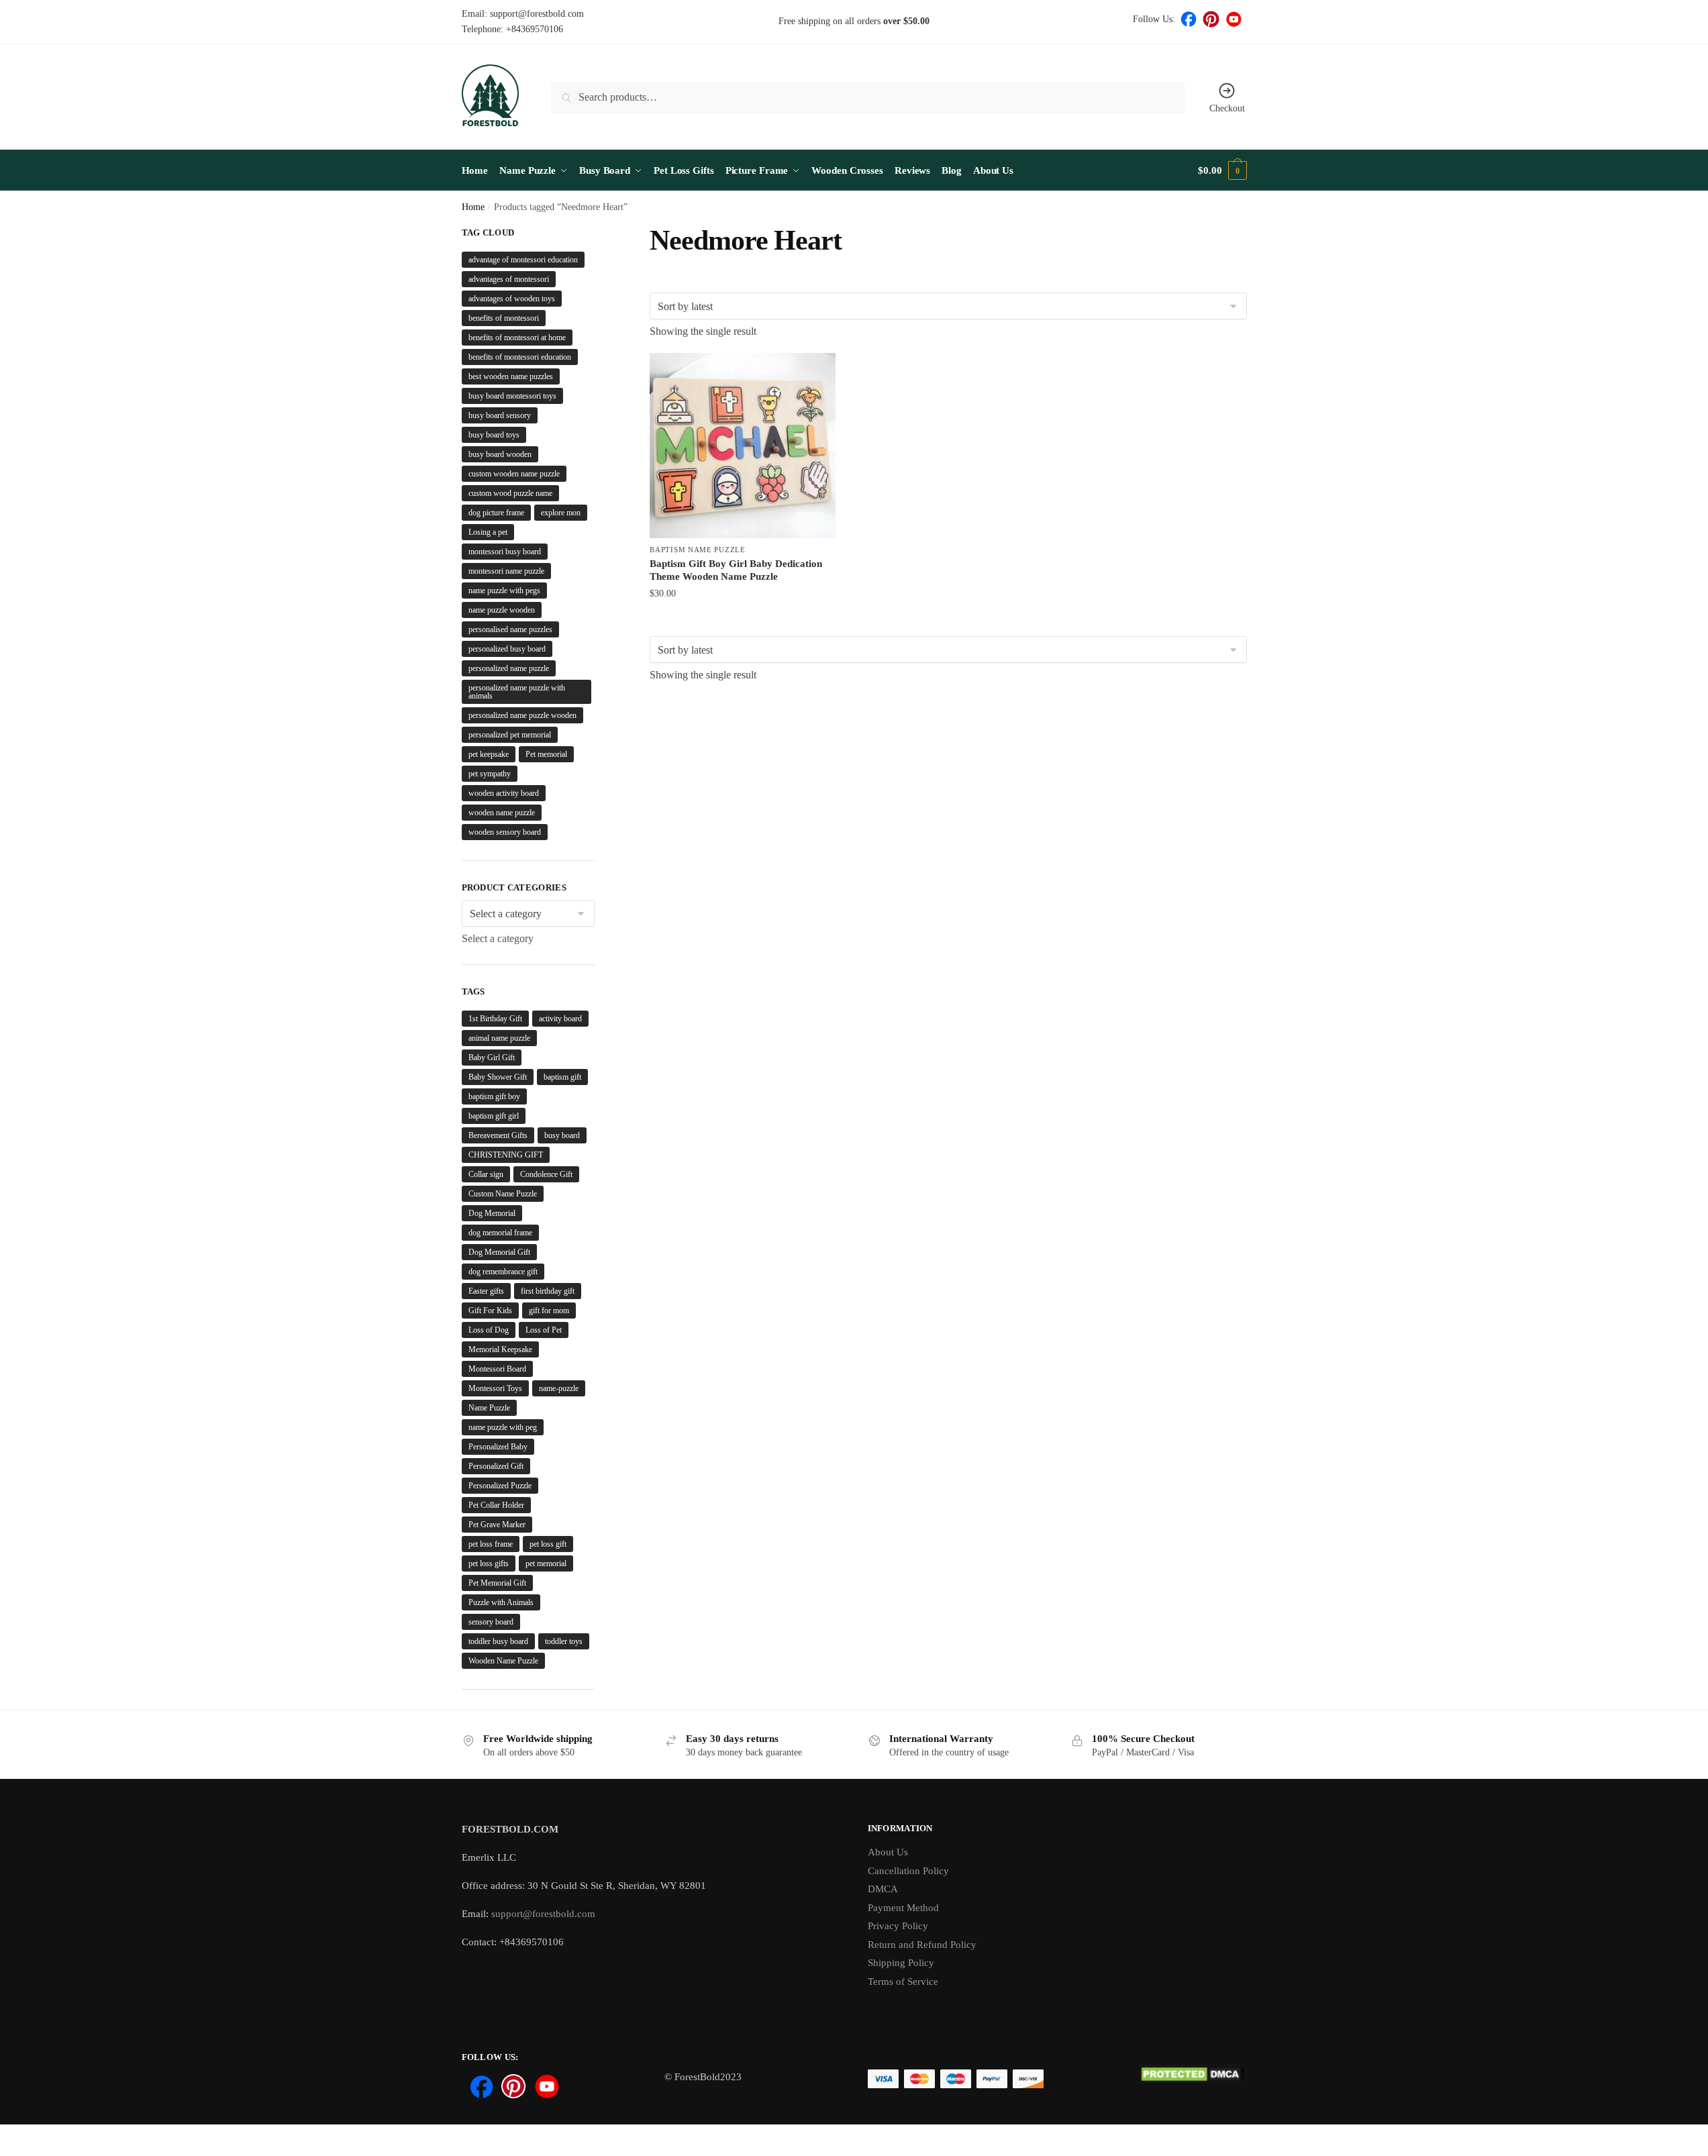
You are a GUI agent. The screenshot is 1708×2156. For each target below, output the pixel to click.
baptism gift (562, 1077)
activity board (560, 1019)
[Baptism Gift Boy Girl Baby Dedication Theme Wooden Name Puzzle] (742, 446)
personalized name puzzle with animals (517, 692)
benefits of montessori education (520, 357)
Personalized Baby (498, 1447)
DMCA (883, 1889)
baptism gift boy (494, 1096)
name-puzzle (559, 1388)
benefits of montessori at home (517, 338)
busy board (562, 1135)
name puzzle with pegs (504, 591)
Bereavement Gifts (498, 1135)
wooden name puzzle (502, 813)
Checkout (1227, 108)
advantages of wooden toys (512, 299)
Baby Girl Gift (492, 1058)
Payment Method (903, 1908)
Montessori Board (497, 1369)
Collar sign (486, 1174)
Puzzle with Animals (501, 1602)
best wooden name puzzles (511, 376)
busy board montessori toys (512, 396)
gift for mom (549, 1311)
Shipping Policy (901, 1963)
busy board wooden (500, 454)
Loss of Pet (544, 1330)
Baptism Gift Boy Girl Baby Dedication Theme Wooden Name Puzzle (736, 570)
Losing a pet (488, 532)
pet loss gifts (489, 1563)
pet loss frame (491, 1544)
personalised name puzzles (510, 629)
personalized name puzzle (509, 668)
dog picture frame (496, 513)
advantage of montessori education (523, 260)
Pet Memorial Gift (497, 1583)
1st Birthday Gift (495, 1019)
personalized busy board (507, 649)
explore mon (561, 513)
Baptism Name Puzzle (697, 550)
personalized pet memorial (510, 735)
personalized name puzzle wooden (522, 715)
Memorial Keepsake (500, 1349)
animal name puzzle (499, 1038)
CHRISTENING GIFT (506, 1155)
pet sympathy (490, 774)
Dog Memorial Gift (499, 1252)
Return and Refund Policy (922, 1945)
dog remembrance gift (503, 1272)
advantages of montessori (509, 279)
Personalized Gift (496, 1466)
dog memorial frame (500, 1233)
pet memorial (546, 1563)
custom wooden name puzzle (514, 474)
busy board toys (494, 435)
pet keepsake (489, 754)
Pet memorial (546, 754)
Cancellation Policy (908, 1871)
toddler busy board (498, 1641)
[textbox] (498, 938)
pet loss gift (548, 1544)
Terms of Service (903, 1982)
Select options (743, 622)
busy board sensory (500, 415)
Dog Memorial (492, 1213)
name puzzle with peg (503, 1427)
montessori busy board (505, 552)
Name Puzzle (489, 1408)
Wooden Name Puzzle (503, 1661)
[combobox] (498, 938)
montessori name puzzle (506, 571)
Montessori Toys (495, 1388)
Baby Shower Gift (498, 1077)
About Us (888, 1852)
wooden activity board (504, 793)
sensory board (491, 1622)
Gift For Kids (490, 1311)
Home (473, 207)
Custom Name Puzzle (503, 1194)
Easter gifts (486, 1291)
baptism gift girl (494, 1116)
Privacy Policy (898, 1926)
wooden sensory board (505, 832)
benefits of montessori (504, 318)
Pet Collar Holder (496, 1505)
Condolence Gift (546, 1174)
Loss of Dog (489, 1330)
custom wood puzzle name (510, 493)
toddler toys (564, 1641)
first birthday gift (548, 1291)
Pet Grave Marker (497, 1525)
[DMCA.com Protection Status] (1192, 2081)
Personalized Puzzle (500, 1486)
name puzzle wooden (502, 610)
